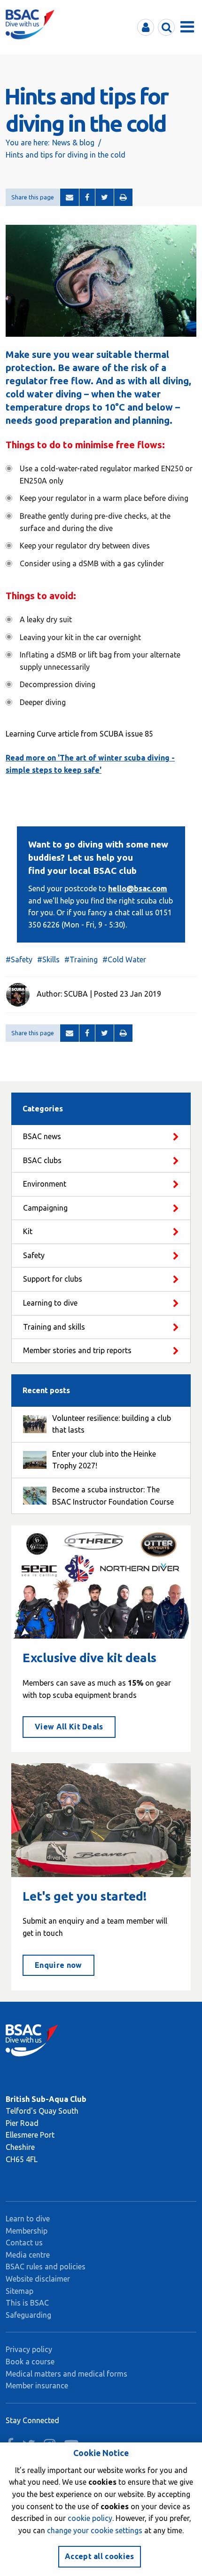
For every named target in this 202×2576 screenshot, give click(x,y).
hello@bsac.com (138, 888)
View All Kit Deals (69, 1727)
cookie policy (90, 2518)
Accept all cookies (100, 2556)
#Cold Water (124, 959)
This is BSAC (27, 2303)
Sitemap (19, 2291)
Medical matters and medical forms (66, 2374)
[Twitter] (105, 198)
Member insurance (37, 2386)
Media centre (28, 2255)
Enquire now (58, 1965)
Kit (28, 1231)
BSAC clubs (42, 1160)
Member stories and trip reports (77, 1350)
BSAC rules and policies (46, 2267)
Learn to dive (28, 2219)
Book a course (30, 2362)
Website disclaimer (38, 2279)
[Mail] (70, 198)
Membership (27, 2231)
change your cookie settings (95, 2530)
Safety (34, 1255)
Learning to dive (50, 1303)
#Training (81, 959)
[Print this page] (123, 198)
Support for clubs (53, 1279)
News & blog (73, 143)
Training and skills (54, 1327)
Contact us (24, 2243)
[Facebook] (87, 198)
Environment (45, 1184)
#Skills (48, 959)
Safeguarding (28, 2315)
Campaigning (45, 1208)
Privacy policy (29, 2349)
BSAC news (42, 1136)
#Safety (19, 959)
